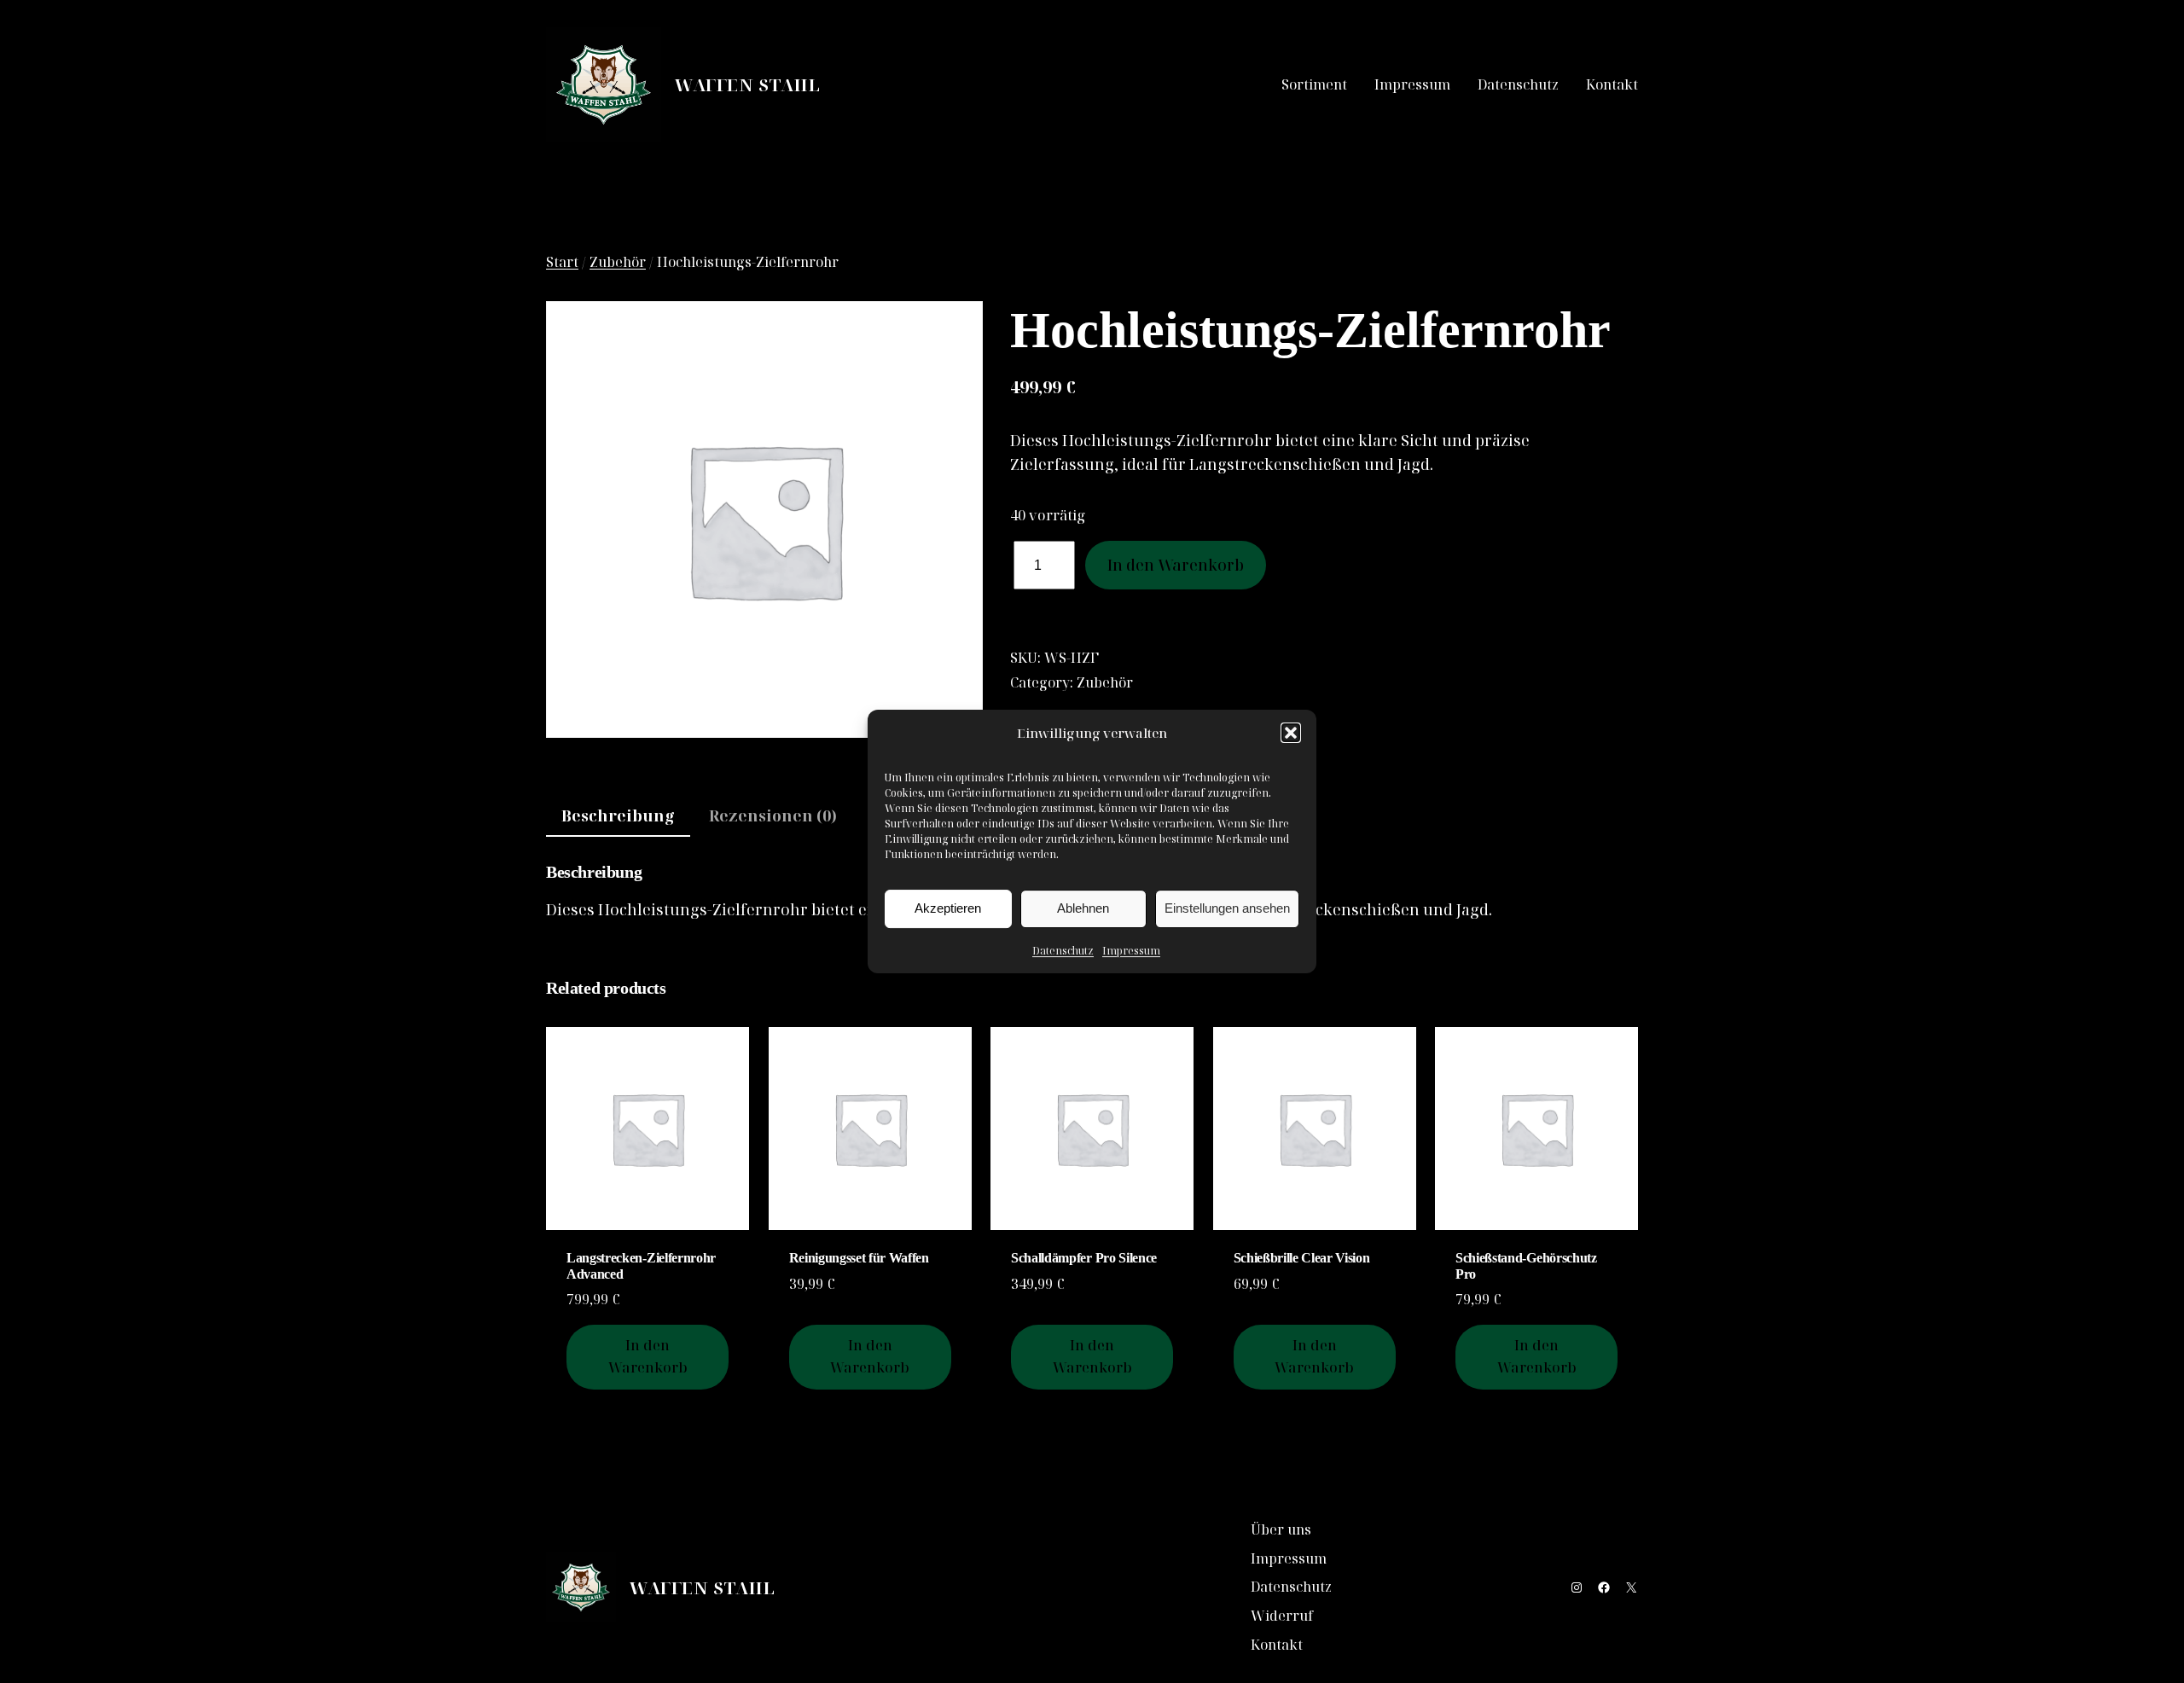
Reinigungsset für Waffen (859, 1258)
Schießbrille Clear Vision (1302, 1258)
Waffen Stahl (747, 85)
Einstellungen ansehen (1227, 908)
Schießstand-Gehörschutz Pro (1526, 1265)
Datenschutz (1063, 951)
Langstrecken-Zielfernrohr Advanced (641, 1265)
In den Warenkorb (1176, 565)
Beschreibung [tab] (618, 815)
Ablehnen (1083, 908)
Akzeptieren (948, 908)
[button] (1291, 733)
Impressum (1131, 951)
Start (562, 262)
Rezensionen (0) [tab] (773, 815)
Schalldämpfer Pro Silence (1084, 1258)
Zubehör (618, 262)
